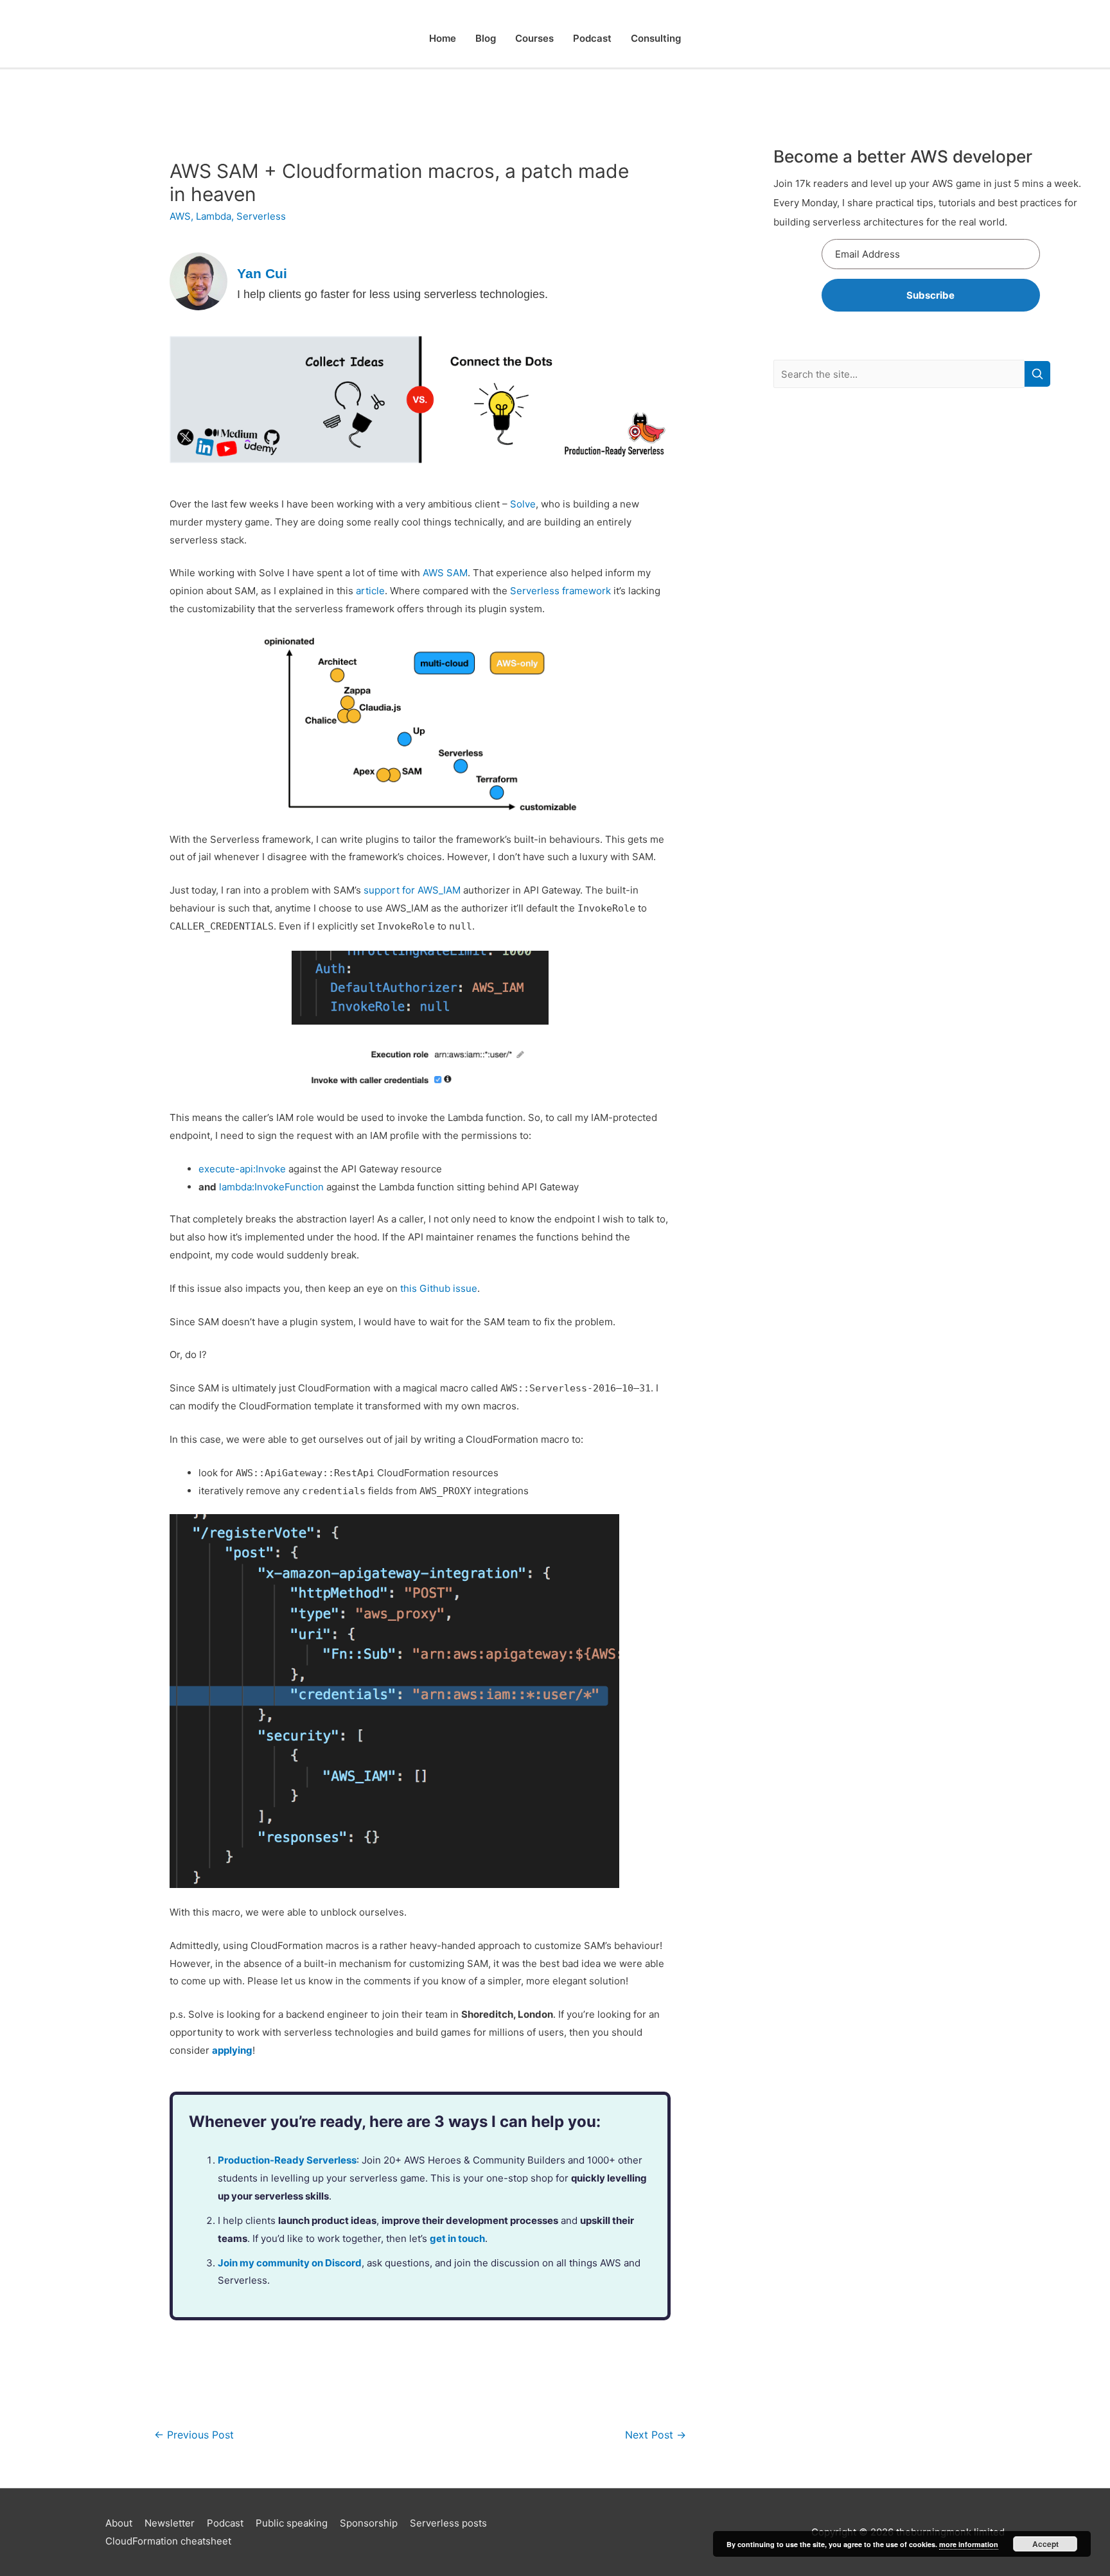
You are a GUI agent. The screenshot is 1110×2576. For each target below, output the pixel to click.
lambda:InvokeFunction (271, 1187)
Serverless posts (448, 2523)
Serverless (261, 216)
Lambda (214, 216)
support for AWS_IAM (412, 890)
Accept (1045, 2544)
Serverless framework (560, 591)
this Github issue (439, 1288)
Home (443, 38)
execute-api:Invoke (242, 1169)
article (370, 591)
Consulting (656, 38)
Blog (486, 38)
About (119, 2523)
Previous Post (194, 2435)
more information (969, 2544)
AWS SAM (445, 573)
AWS (180, 216)
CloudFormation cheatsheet (168, 2541)
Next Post (656, 2435)
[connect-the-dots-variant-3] (420, 399)
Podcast (592, 38)
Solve (523, 504)
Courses (534, 38)
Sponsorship (369, 2523)
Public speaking (292, 2523)
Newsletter (170, 2523)
